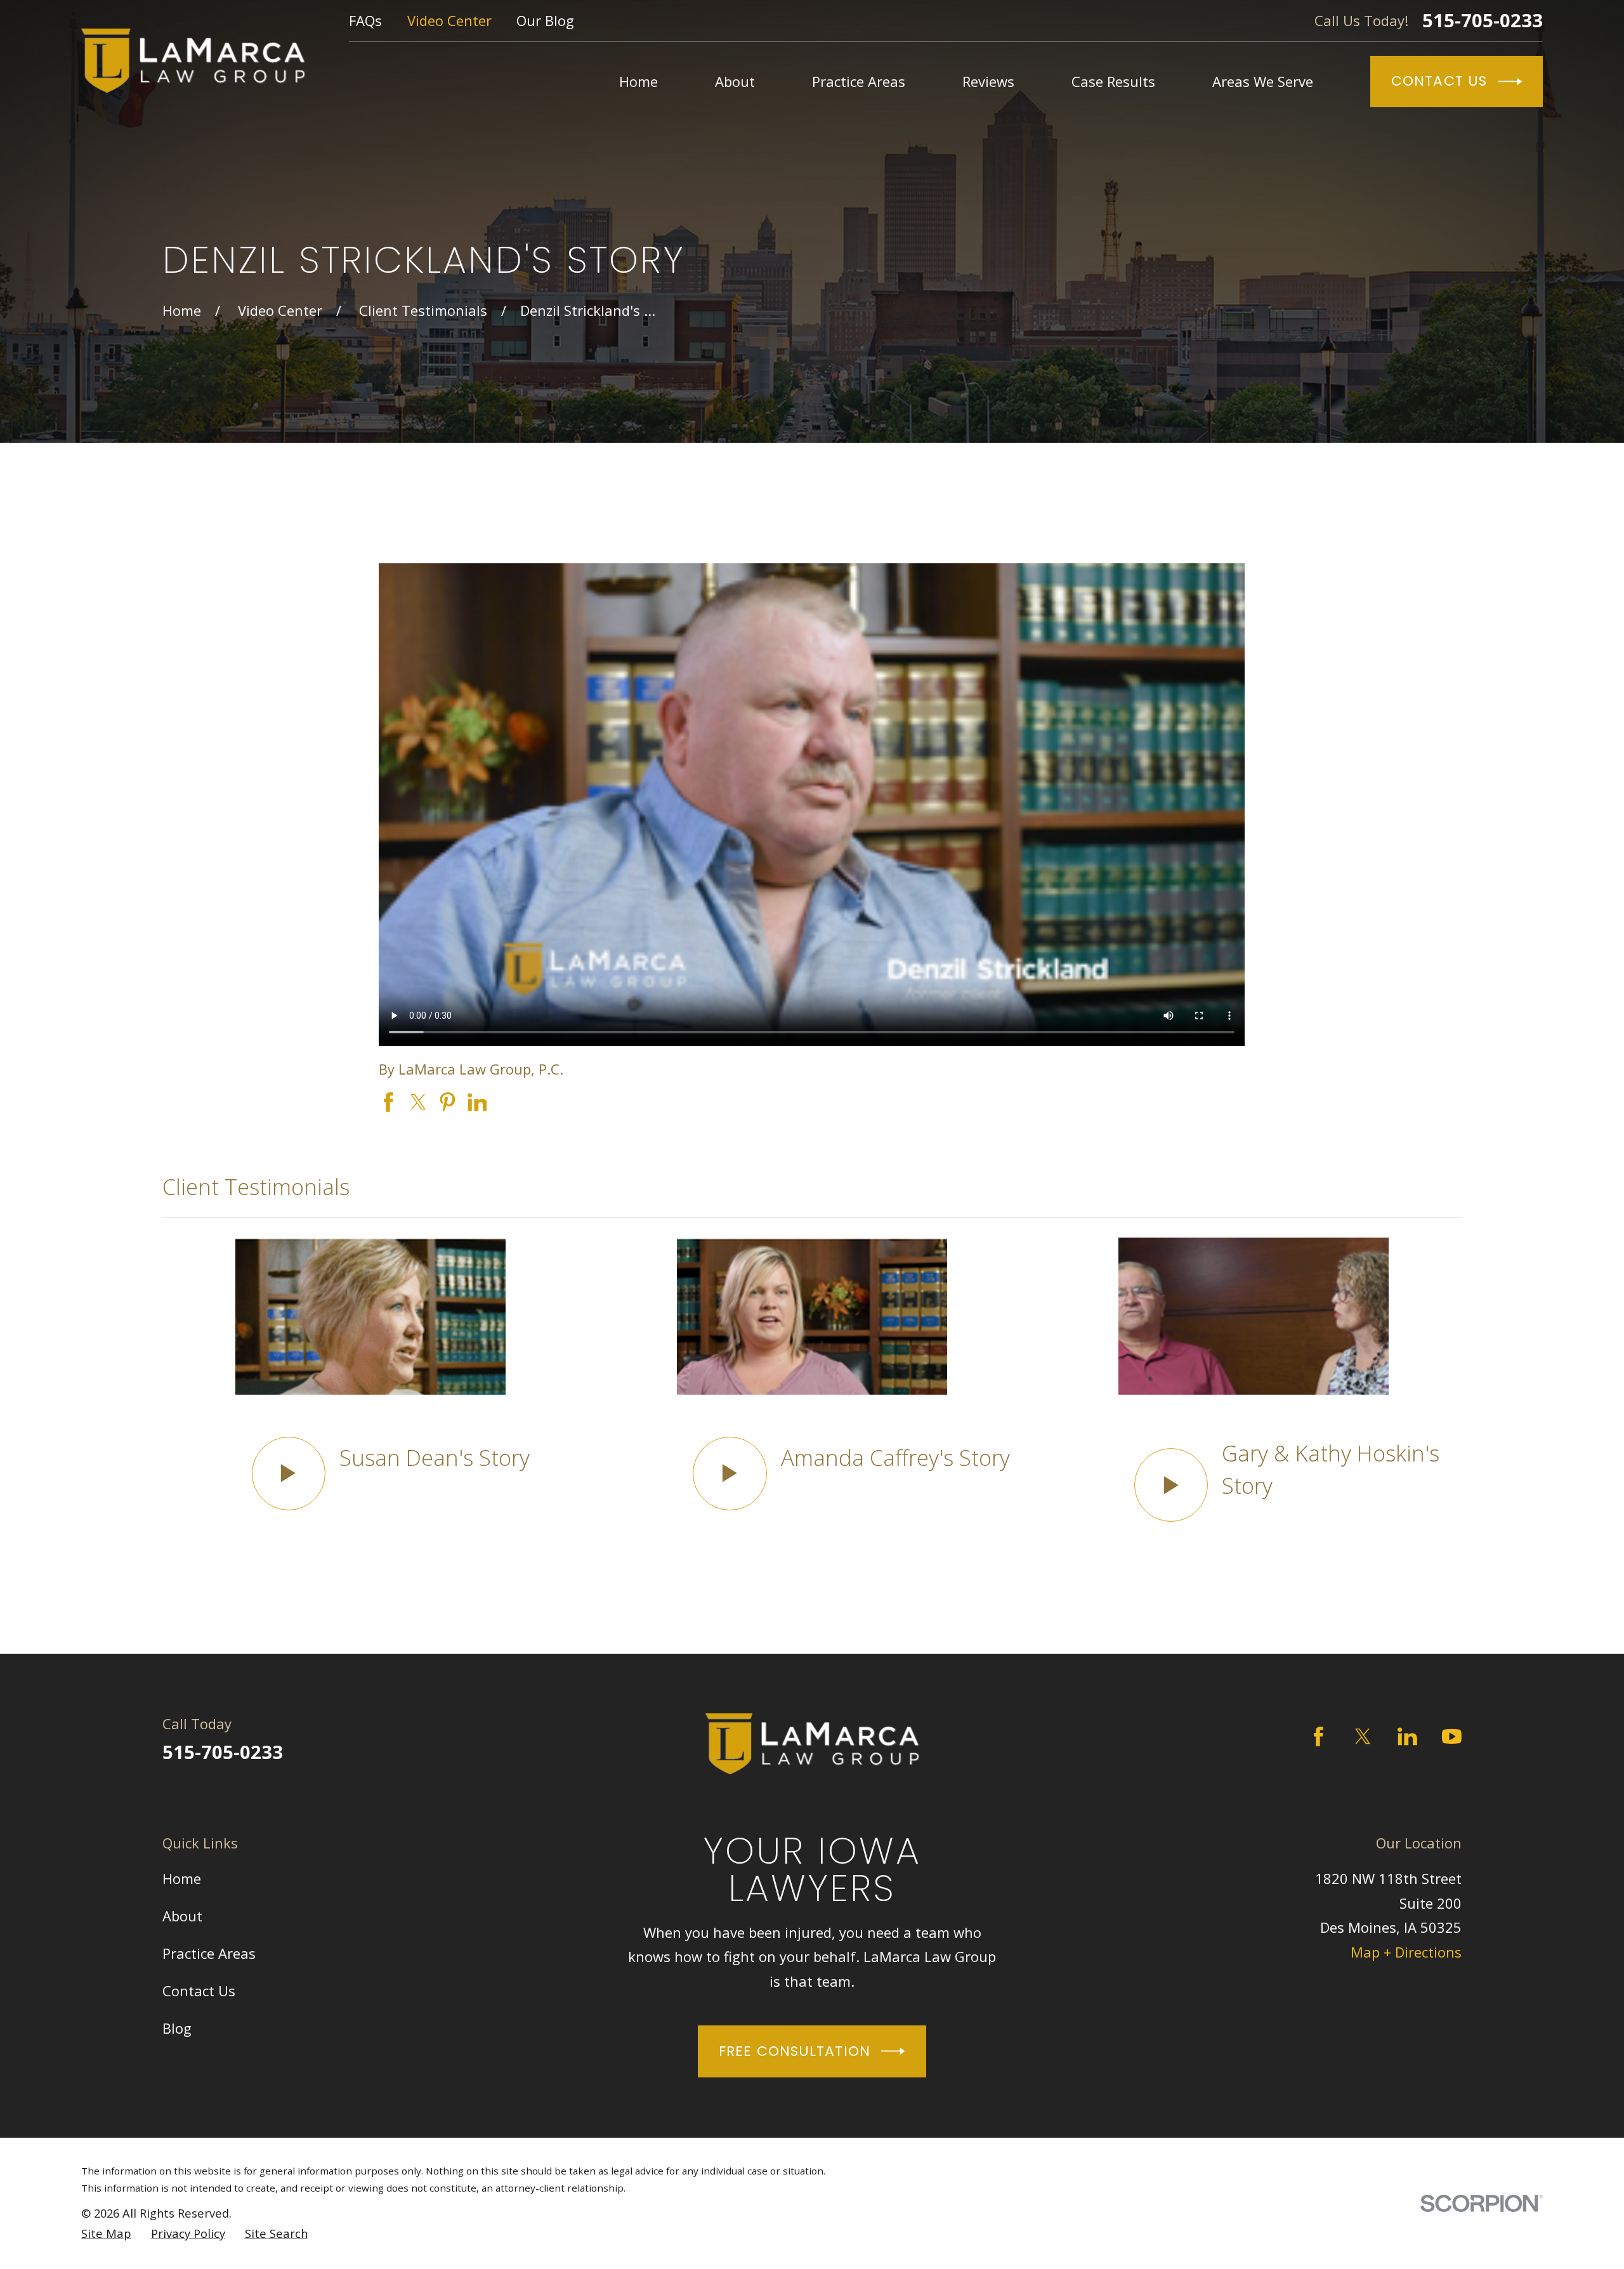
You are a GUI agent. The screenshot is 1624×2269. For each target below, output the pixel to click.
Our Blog (545, 20)
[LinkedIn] (1407, 1736)
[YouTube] (1452, 1736)
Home (182, 1878)
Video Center (449, 20)
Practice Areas (209, 1953)
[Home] (193, 61)
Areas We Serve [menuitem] (1263, 81)
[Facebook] (1319, 1736)
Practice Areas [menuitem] (859, 81)
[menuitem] (106, 2233)
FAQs (365, 20)
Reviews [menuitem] (988, 81)
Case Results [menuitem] (1113, 81)
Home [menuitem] (638, 81)
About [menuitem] (735, 81)
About (182, 1916)
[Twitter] (1363, 1736)
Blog (177, 2028)
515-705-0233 (1483, 21)
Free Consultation (795, 2051)
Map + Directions (1406, 1952)
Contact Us (1439, 81)
